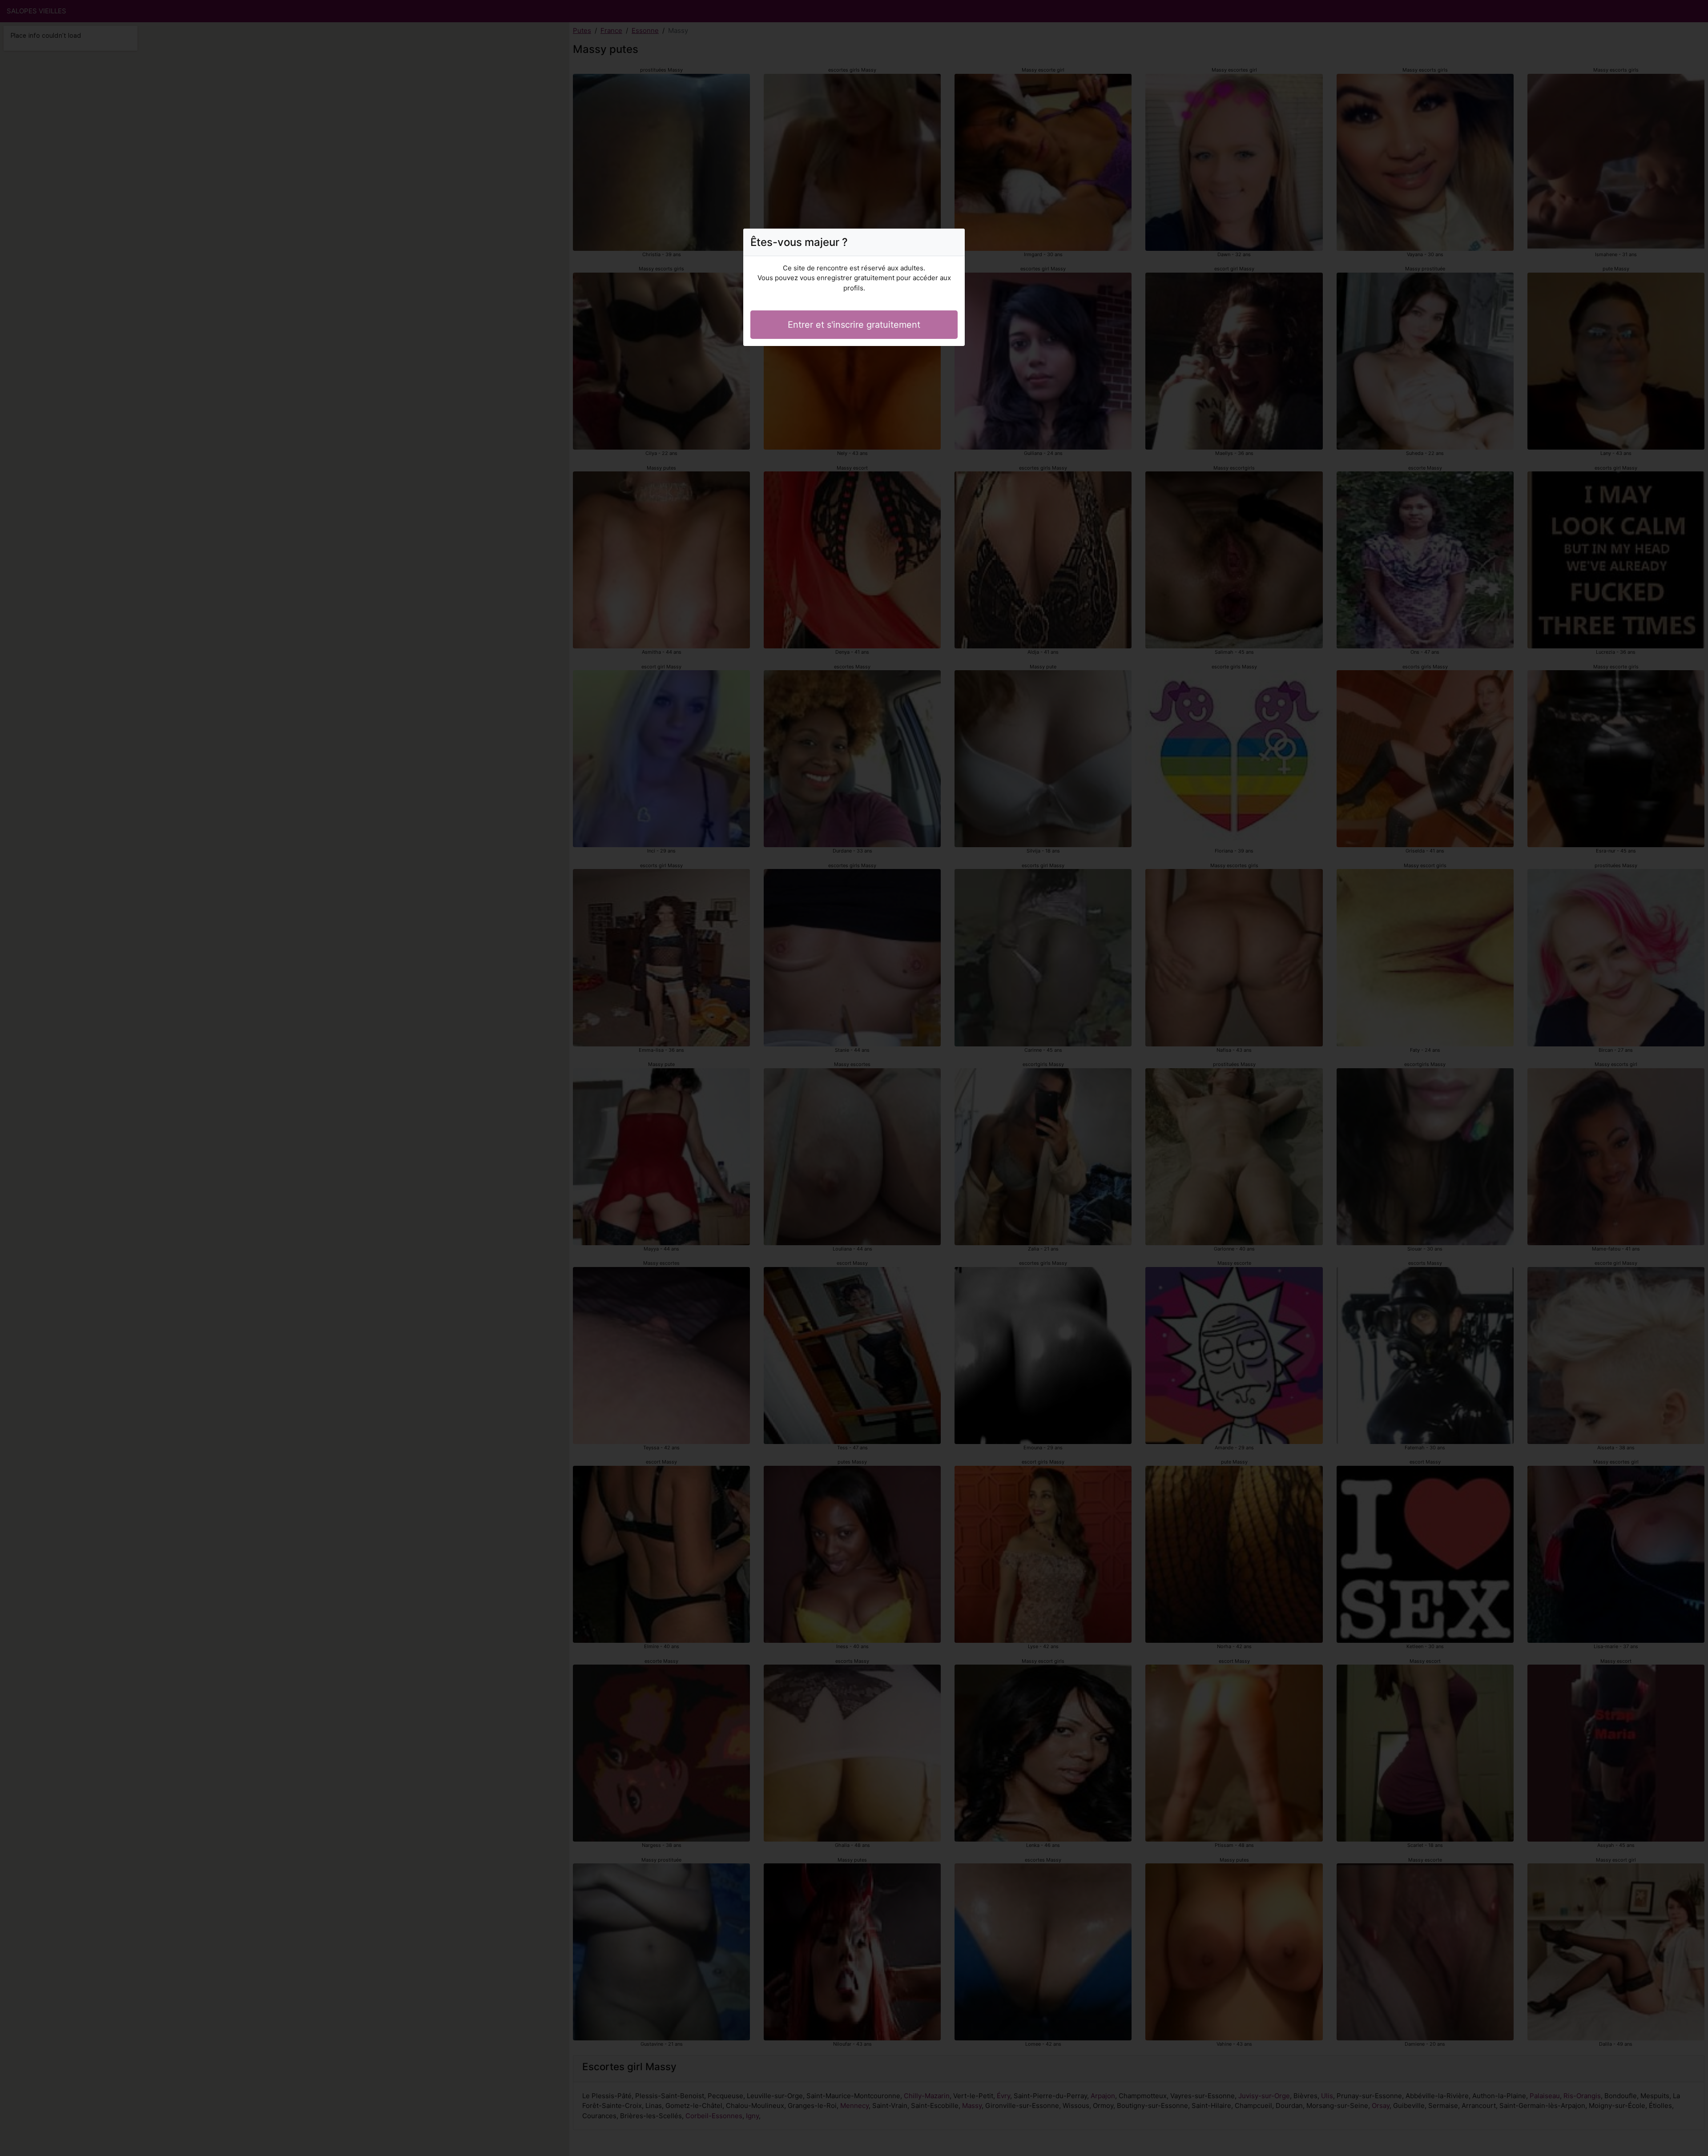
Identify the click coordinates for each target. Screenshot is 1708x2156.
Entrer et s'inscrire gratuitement (854, 325)
